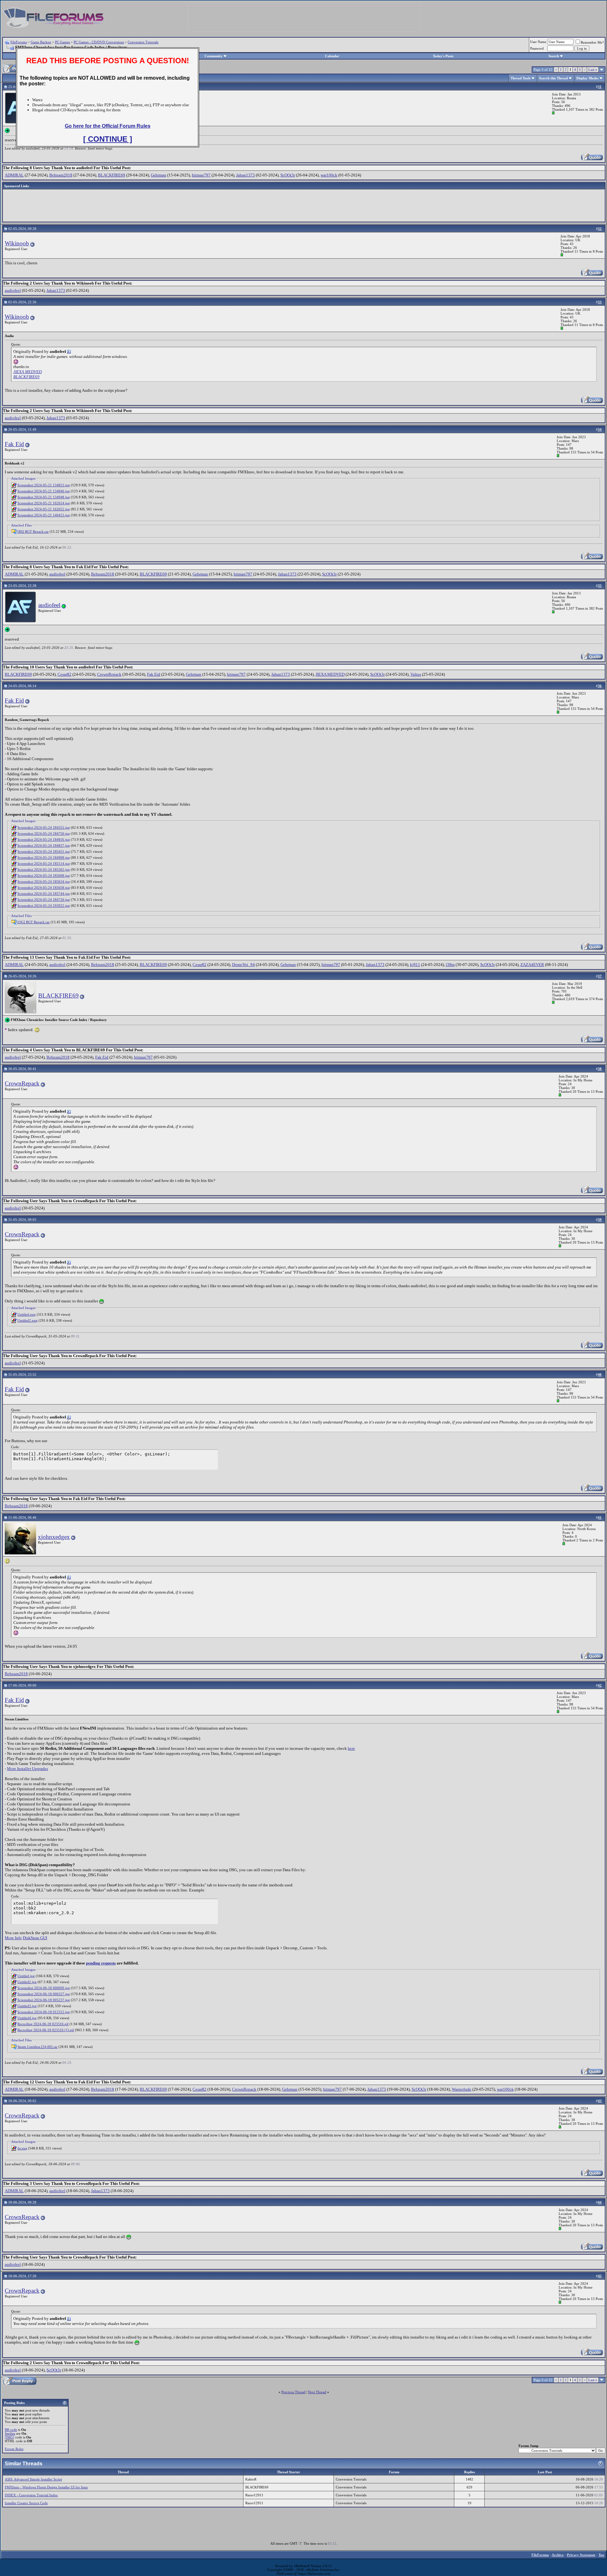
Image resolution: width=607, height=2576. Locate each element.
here (351, 1748)
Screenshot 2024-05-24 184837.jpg (44, 845)
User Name (538, 42)
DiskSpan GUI (35, 1938)
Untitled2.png (28, 1320)
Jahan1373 (245, 175)
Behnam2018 (61, 175)
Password (537, 48)
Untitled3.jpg (27, 2006)
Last (593, 70)
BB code (11, 2430)
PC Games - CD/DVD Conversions (99, 42)
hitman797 (201, 175)
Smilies (10, 2433)
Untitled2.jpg (27, 1982)
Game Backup (41, 42)
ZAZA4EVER (532, 965)
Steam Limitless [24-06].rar (37, 2047)
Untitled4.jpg (27, 2018)
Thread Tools (521, 78)
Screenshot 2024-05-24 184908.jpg (44, 858)
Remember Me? (592, 42)
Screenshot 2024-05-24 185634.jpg (44, 882)
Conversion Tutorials (143, 42)
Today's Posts (443, 56)
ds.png (22, 2148)
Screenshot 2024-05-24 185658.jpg (44, 888)
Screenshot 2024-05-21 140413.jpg (44, 515)
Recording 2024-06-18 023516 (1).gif (46, 2030)
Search (554, 56)
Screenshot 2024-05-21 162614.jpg (44, 503)
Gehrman (159, 175)
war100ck (329, 175)
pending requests (101, 1963)
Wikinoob (17, 243)
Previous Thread (293, 2392)
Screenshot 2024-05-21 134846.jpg (44, 491)
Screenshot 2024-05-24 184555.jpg (44, 827)
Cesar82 (64, 674)
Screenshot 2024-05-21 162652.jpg (44, 509)
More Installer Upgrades (28, 1769)
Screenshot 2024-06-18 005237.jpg (44, 2000)
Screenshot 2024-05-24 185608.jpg (44, 876)
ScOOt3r (288, 175)
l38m (450, 965)
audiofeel (13, 290)
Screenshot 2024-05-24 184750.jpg (44, 833)
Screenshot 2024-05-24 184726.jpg (44, 900)
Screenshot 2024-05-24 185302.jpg (44, 870)
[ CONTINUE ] (108, 139)
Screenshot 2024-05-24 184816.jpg (44, 839)
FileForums (19, 42)
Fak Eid (14, 444)
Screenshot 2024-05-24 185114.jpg (44, 864)
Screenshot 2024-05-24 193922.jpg (44, 906)
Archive (558, 2555)
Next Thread (317, 2392)
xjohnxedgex (54, 1537)
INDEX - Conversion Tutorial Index (31, 2495)
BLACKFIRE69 (112, 175)
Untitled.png (27, 1314)
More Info (13, 1938)
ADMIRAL (14, 175)
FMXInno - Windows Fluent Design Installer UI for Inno (46, 2487)
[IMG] (9, 2437)
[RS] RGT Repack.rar (33, 532)
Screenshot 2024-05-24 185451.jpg (44, 851)
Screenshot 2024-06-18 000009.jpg (44, 1988)
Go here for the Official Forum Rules (108, 126)
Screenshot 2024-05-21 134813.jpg (44, 485)
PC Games (62, 42)
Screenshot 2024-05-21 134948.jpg (44, 497)
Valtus (416, 674)
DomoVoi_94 (243, 965)
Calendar (332, 56)
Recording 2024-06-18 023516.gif (43, 2024)
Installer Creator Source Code (26, 2503)
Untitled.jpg (26, 1976)
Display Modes (587, 78)
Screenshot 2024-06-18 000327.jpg (44, 1994)
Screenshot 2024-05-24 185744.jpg (44, 894)
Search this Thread (553, 78)
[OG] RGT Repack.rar (34, 922)
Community (214, 56)
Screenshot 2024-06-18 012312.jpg (44, 2012)
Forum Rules (14, 2449)
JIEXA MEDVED (28, 372)
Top (601, 2555)
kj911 (415, 965)
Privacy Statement (581, 2555)
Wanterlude (462, 2089)
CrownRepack (109, 674)
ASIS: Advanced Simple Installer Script (33, 2479)
